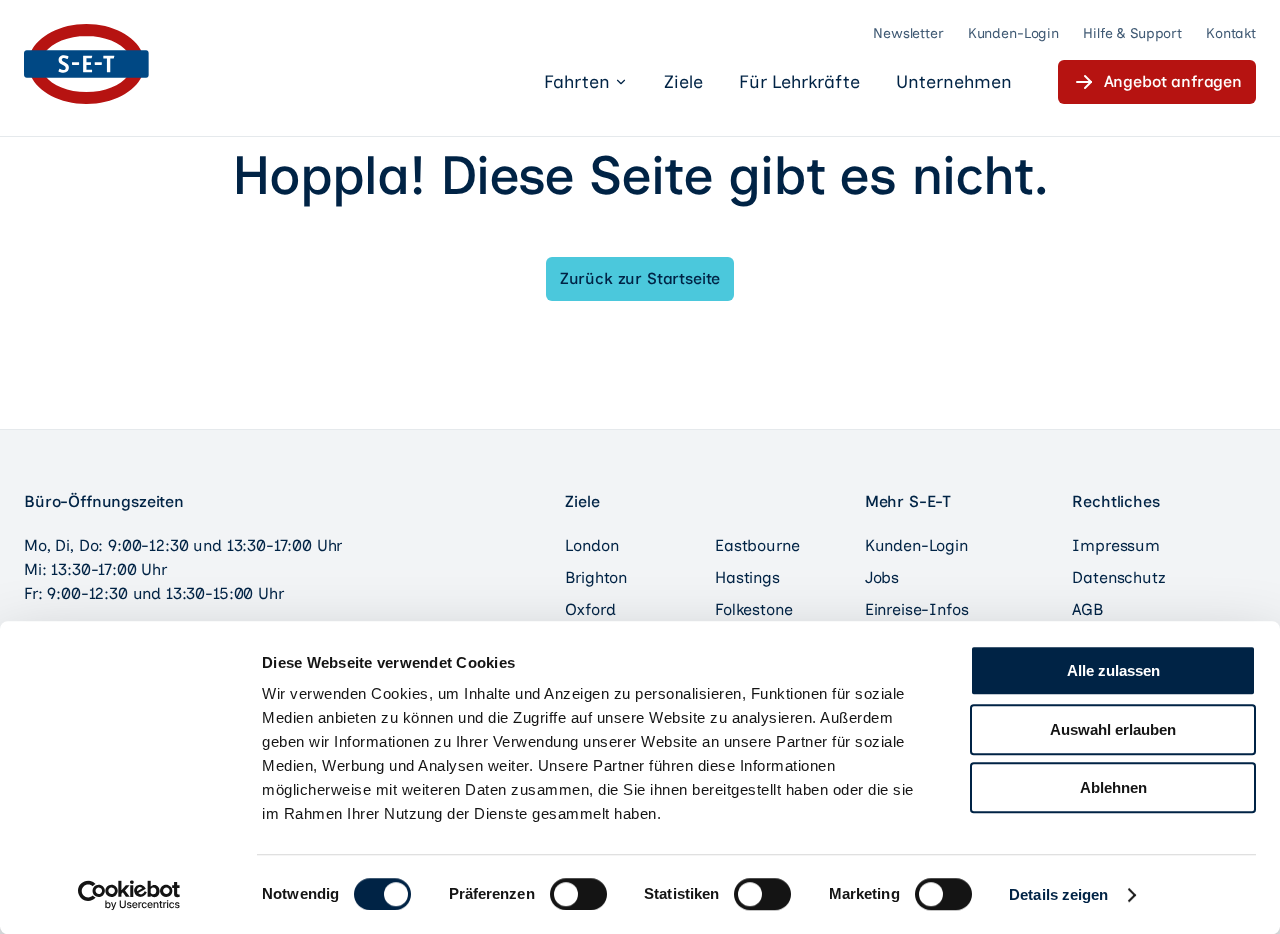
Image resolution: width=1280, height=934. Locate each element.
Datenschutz (1118, 577)
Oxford (590, 609)
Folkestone (753, 609)
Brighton (596, 577)
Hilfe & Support (1132, 33)
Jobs (882, 577)
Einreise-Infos (917, 609)
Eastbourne (757, 545)
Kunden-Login (1013, 33)
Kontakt (1231, 33)
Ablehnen (1113, 787)
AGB (1087, 609)
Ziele (683, 82)
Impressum (1116, 545)
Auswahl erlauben (1113, 729)
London (591, 545)
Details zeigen (1058, 894)
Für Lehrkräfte (799, 82)
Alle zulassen (1113, 670)
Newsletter (908, 33)
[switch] (578, 894)
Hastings (747, 577)
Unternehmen (954, 82)
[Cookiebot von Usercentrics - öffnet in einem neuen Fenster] (129, 895)
